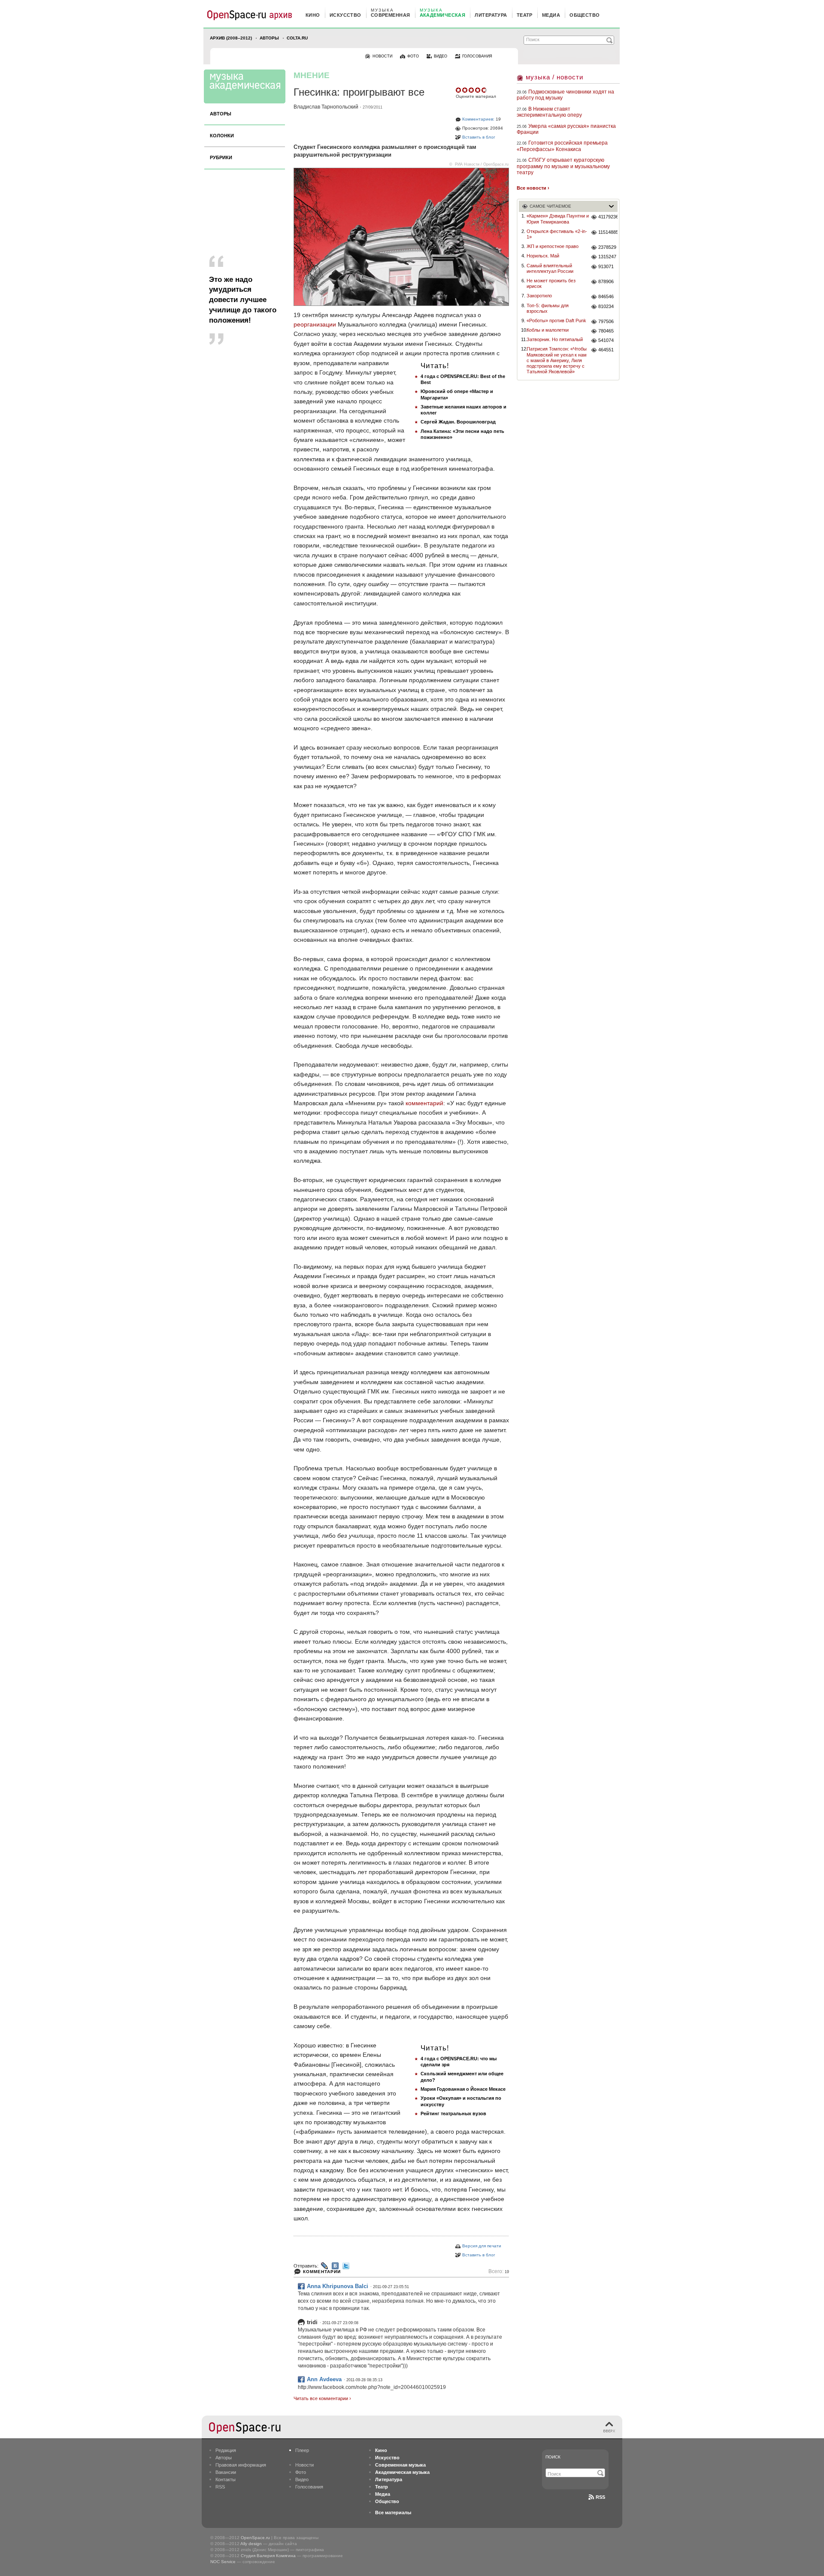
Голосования (309, 2487)
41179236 (608, 217)
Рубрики (221, 157)
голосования (477, 56)
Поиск (553, 2457)
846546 (606, 296)
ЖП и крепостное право (553, 246)
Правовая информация (241, 2465)
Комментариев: (478, 119)
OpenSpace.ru (255, 2538)
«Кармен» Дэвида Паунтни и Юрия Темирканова (558, 219)
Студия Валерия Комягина (268, 2556)
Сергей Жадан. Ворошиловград (458, 422)
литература (491, 15)
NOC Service (223, 2562)
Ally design (251, 2544)
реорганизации (315, 324)
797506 (606, 321)
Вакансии (226, 2472)
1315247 (607, 257)
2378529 (607, 247)
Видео (302, 2479)
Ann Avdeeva (324, 2379)
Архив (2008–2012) (231, 38)
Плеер (302, 2450)
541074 (606, 340)
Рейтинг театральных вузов (453, 2113)
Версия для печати (482, 2246)
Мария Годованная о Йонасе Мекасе (463, 2089)
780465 (606, 331)
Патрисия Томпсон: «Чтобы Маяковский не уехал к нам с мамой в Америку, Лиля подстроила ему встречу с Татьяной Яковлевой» (557, 360)
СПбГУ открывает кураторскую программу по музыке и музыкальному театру (563, 166)
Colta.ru (297, 38)
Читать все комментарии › (322, 2398)
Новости (304, 2465)
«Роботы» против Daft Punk (556, 320)
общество (585, 15)
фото (413, 56)
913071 (606, 266)
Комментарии (322, 2272)
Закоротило (539, 296)
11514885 (608, 232)
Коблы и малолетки (548, 330)
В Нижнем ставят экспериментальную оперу (549, 112)
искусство (345, 15)
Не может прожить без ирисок (551, 283)
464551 (606, 350)
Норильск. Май (543, 256)
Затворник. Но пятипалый (555, 339)
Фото (301, 2472)
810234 (606, 306)
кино (313, 15)
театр (525, 15)
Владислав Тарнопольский (326, 107)
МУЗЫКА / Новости (554, 77)
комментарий (424, 1103)
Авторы (269, 38)
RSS (220, 2487)
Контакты (226, 2479)
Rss (600, 2497)
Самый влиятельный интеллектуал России (550, 268)
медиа (551, 15)
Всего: (499, 2272)
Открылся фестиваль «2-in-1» (557, 234)
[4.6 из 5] (459, 90)
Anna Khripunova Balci (338, 2286)
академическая (443, 15)
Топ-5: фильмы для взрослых (548, 308)
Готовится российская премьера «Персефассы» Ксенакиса (562, 146)
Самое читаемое (550, 206)
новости (382, 56)
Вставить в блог (479, 137)
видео (441, 56)
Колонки (222, 136)
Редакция (226, 2450)
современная (391, 15)
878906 (606, 281)
